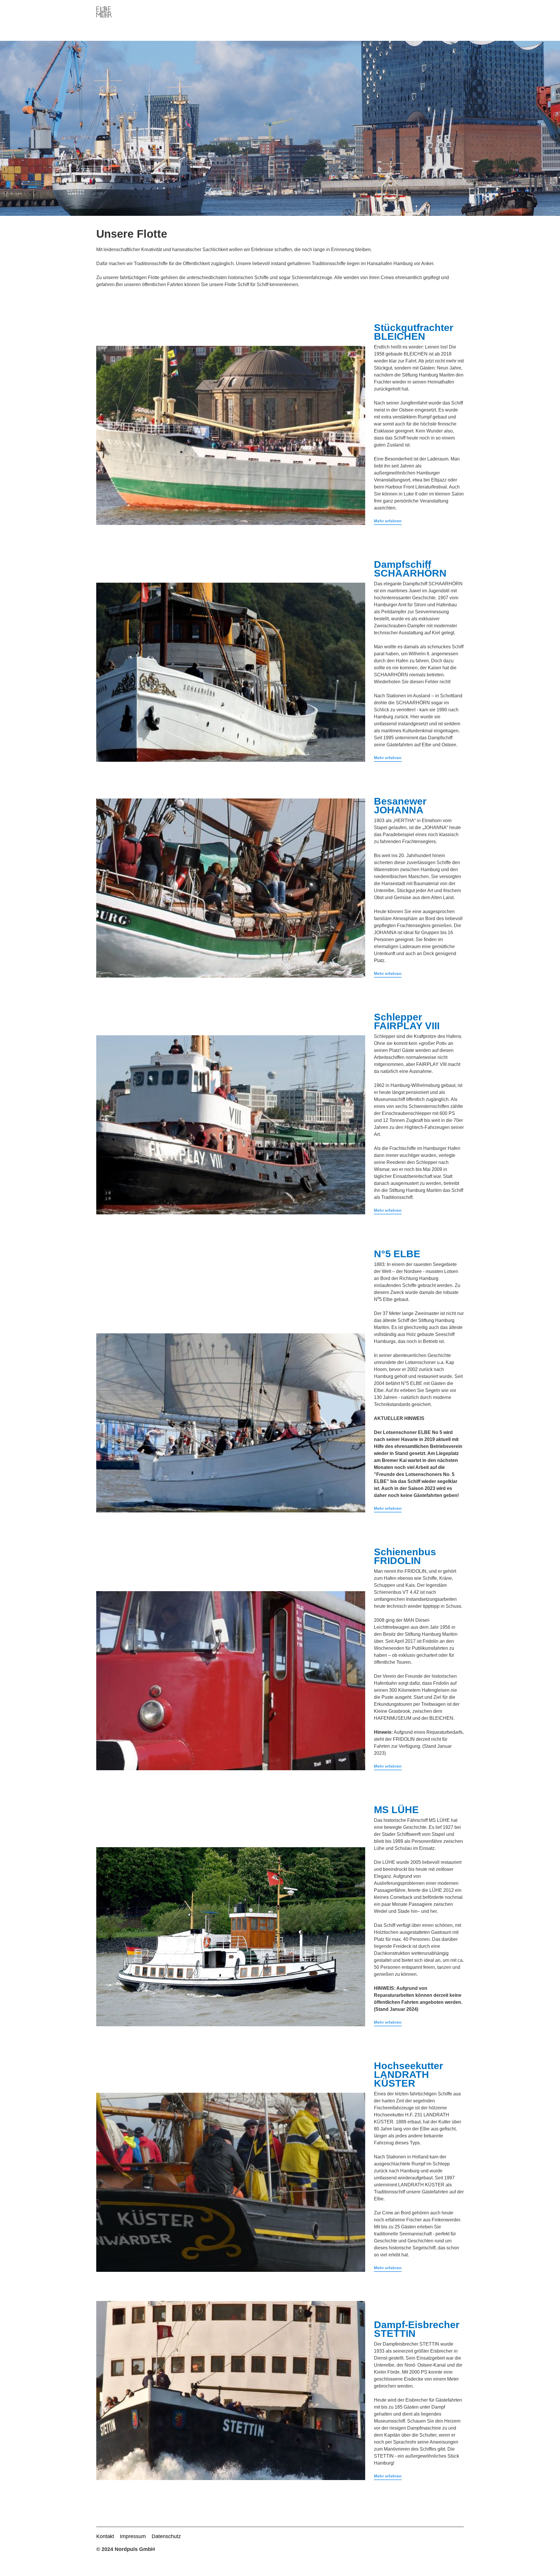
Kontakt (105, 2536)
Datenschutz (166, 2536)
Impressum (133, 2536)
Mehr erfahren (388, 521)
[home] (104, 12)
